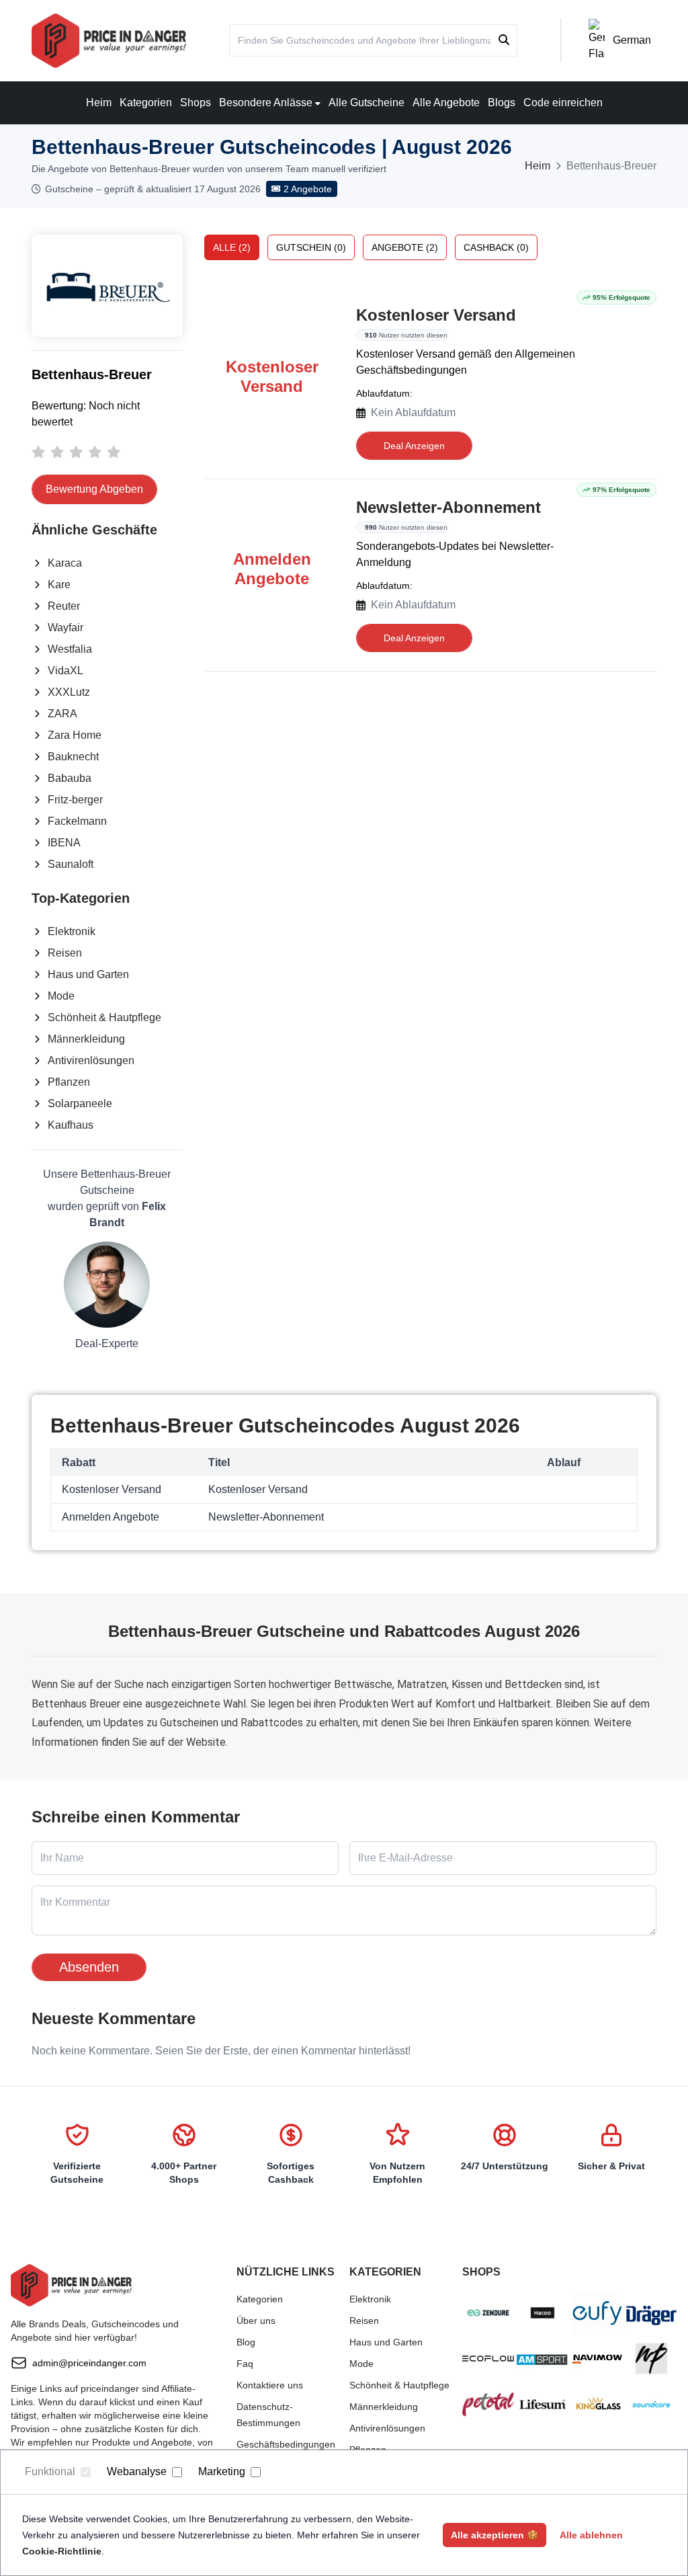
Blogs (502, 103)
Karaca (65, 563)
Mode (61, 996)
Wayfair (66, 628)
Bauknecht (73, 757)
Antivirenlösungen (91, 1060)
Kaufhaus (71, 1125)
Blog (246, 2342)
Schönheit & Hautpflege (104, 1017)
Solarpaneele (80, 1103)
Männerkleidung (86, 1039)
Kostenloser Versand (436, 315)
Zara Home (75, 735)
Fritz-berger (75, 800)
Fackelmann (77, 821)
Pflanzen (69, 1082)
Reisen (65, 953)
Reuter (64, 606)
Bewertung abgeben (94, 489)
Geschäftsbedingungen (286, 2444)
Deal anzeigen (414, 446)
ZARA (62, 714)
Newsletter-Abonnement (448, 507)
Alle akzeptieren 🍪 (494, 2535)
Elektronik (72, 931)
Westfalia (70, 649)
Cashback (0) (496, 247)
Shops (196, 103)
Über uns (256, 2321)
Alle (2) (232, 247)
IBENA (64, 843)
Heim (99, 103)
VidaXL (66, 671)
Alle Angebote (446, 103)
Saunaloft (71, 864)
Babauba (70, 778)
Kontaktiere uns (270, 2385)
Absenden (89, 1967)
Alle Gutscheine (367, 103)
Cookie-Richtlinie (62, 2551)
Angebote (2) (405, 247)
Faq (245, 2364)
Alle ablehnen (591, 2535)
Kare (59, 585)
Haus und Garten (88, 974)
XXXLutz (69, 692)
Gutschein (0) (311, 247)
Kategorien (146, 103)
